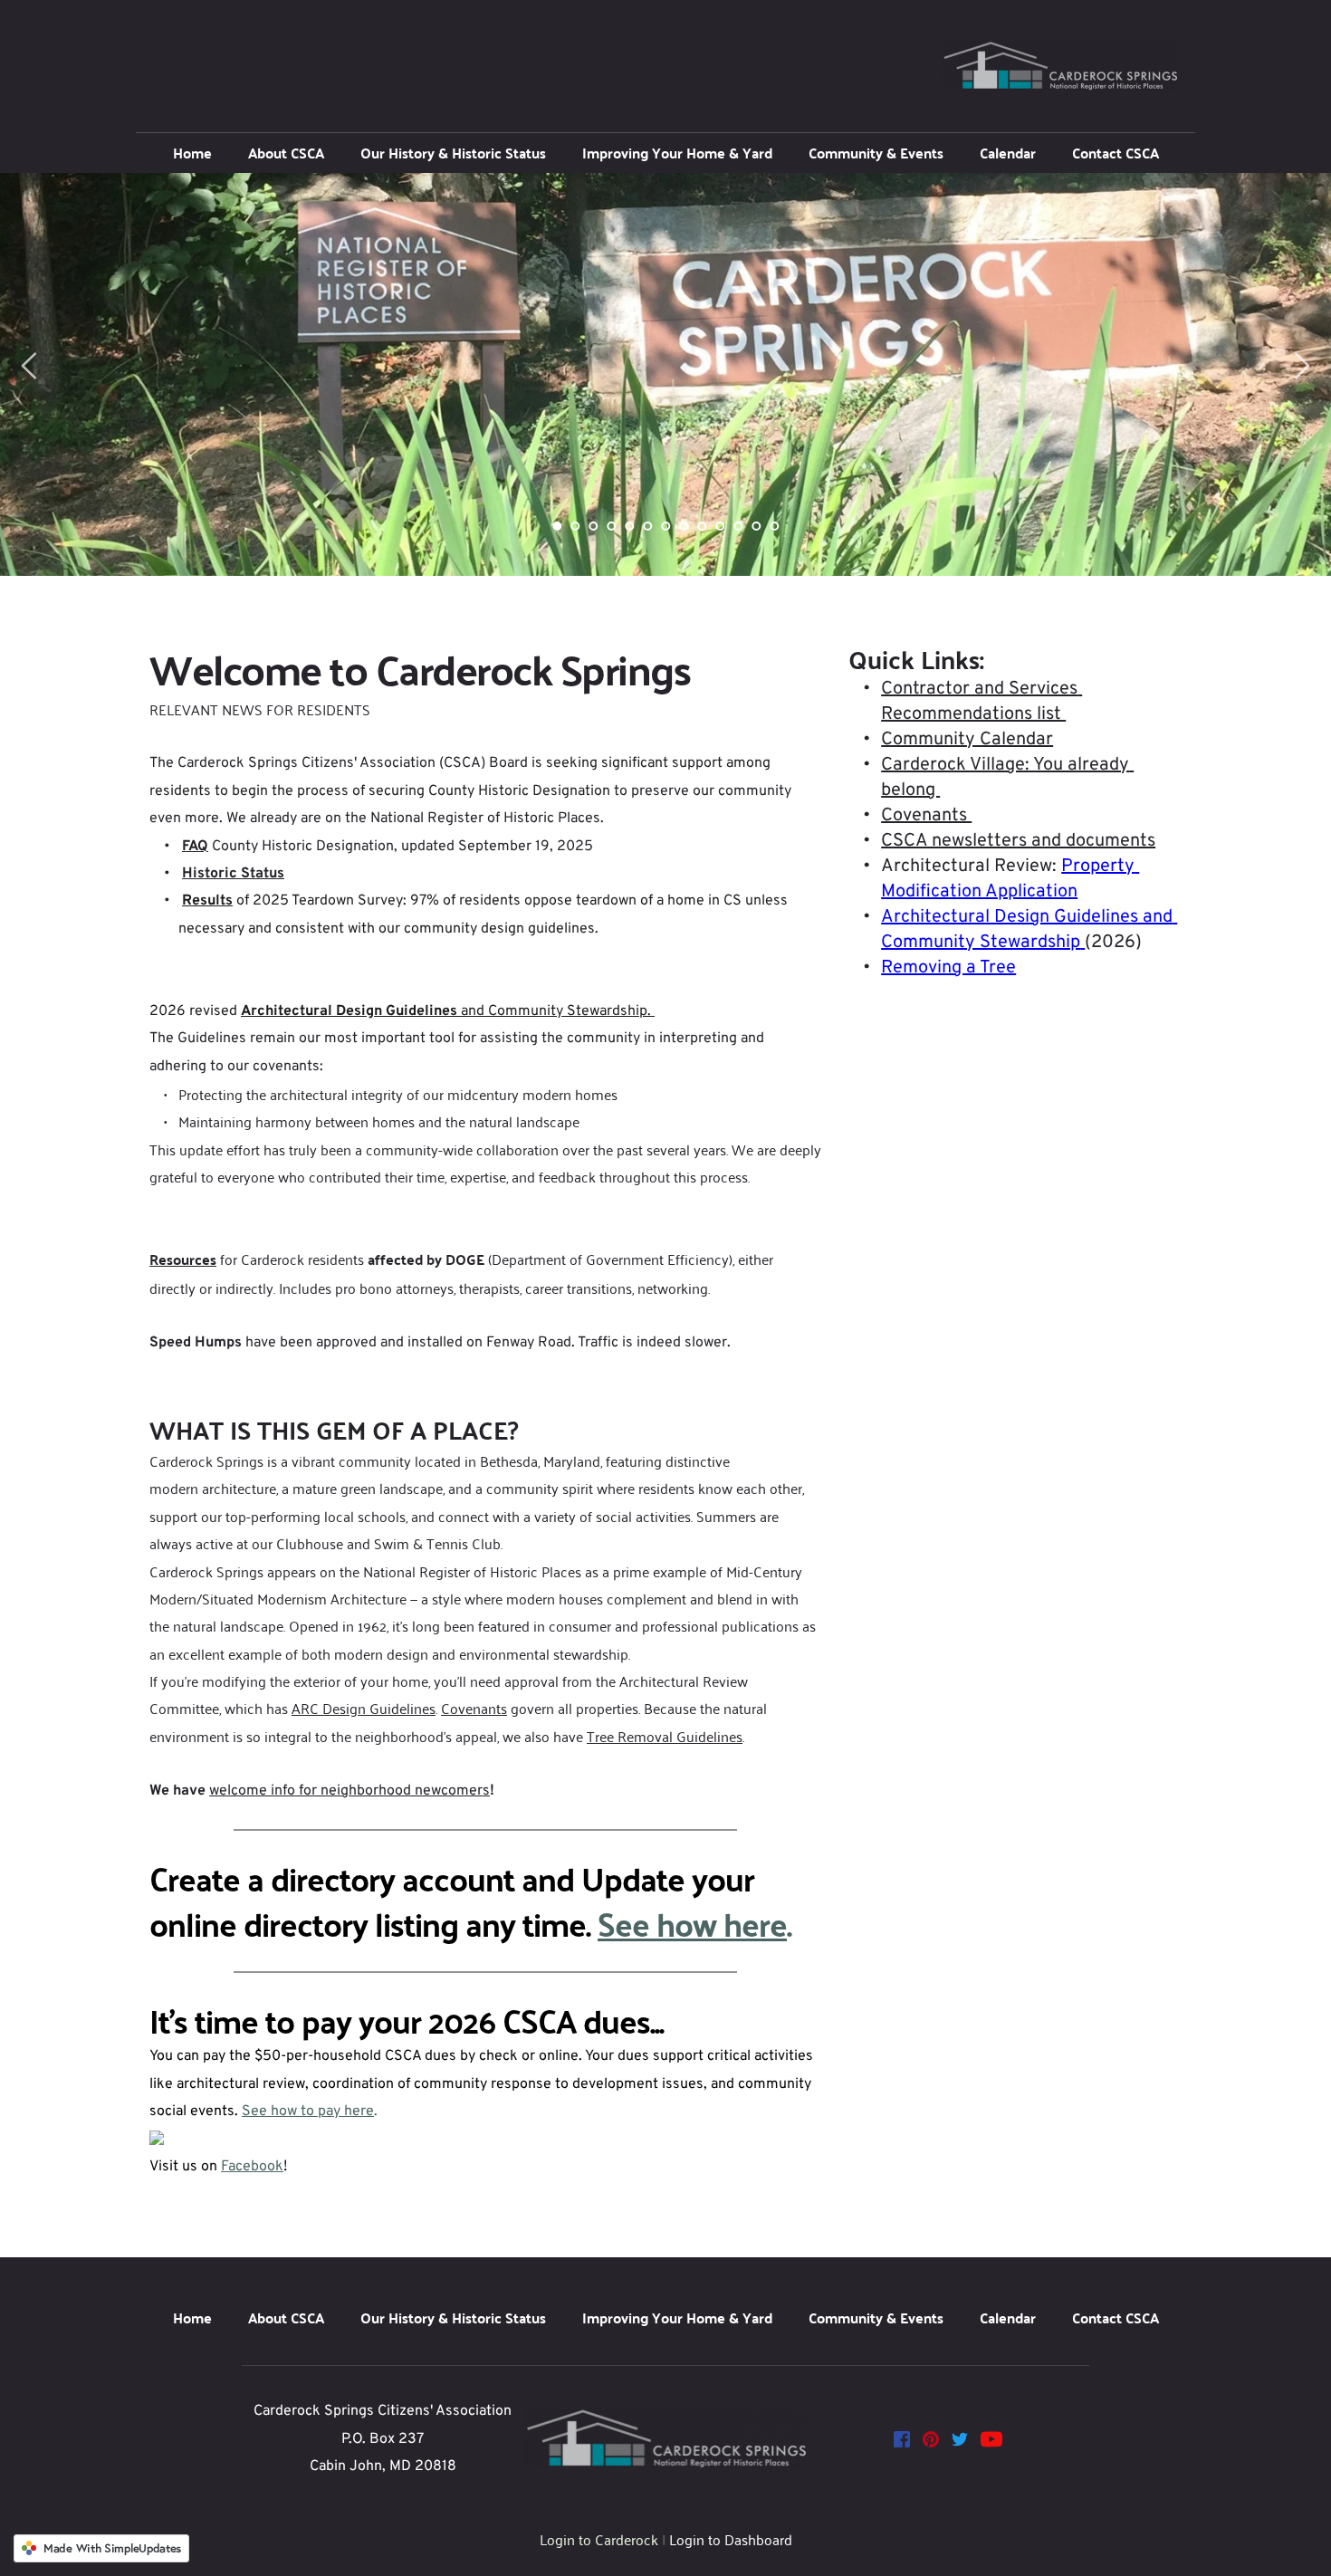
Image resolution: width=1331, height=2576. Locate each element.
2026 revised (195, 1011)
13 (774, 526)
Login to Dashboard (731, 2539)
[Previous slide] (30, 366)
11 (738, 526)
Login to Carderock (599, 2539)
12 (756, 526)
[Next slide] (1301, 366)
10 (720, 526)
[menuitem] (192, 153)
